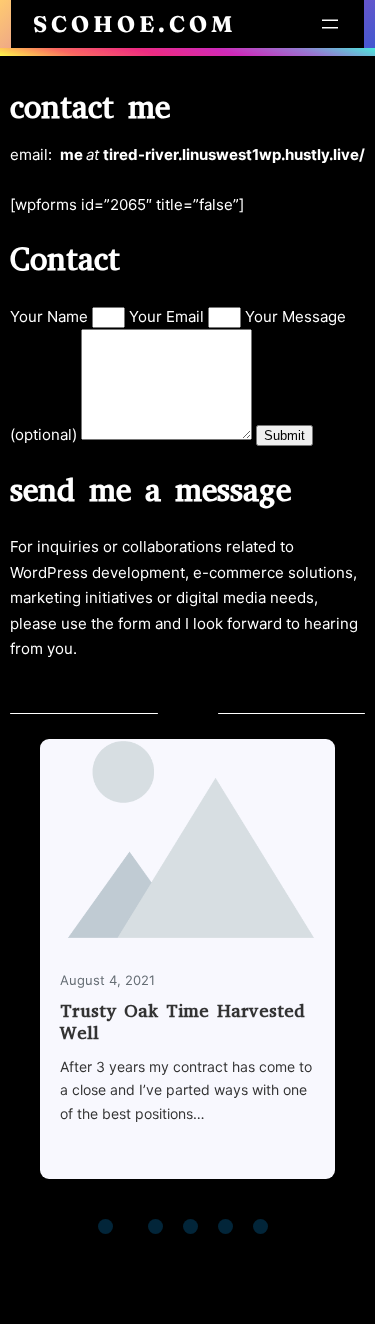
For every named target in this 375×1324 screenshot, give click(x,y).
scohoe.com (134, 24)
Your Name (51, 316)
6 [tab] (263, 1229)
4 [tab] (193, 1229)
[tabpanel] (187, 971)
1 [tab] (108, 1229)
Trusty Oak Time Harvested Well (182, 1022)
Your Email (168, 316)
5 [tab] (228, 1229)
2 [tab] (143, 1229)
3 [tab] (158, 1229)
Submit (284, 435)
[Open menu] (330, 24)
